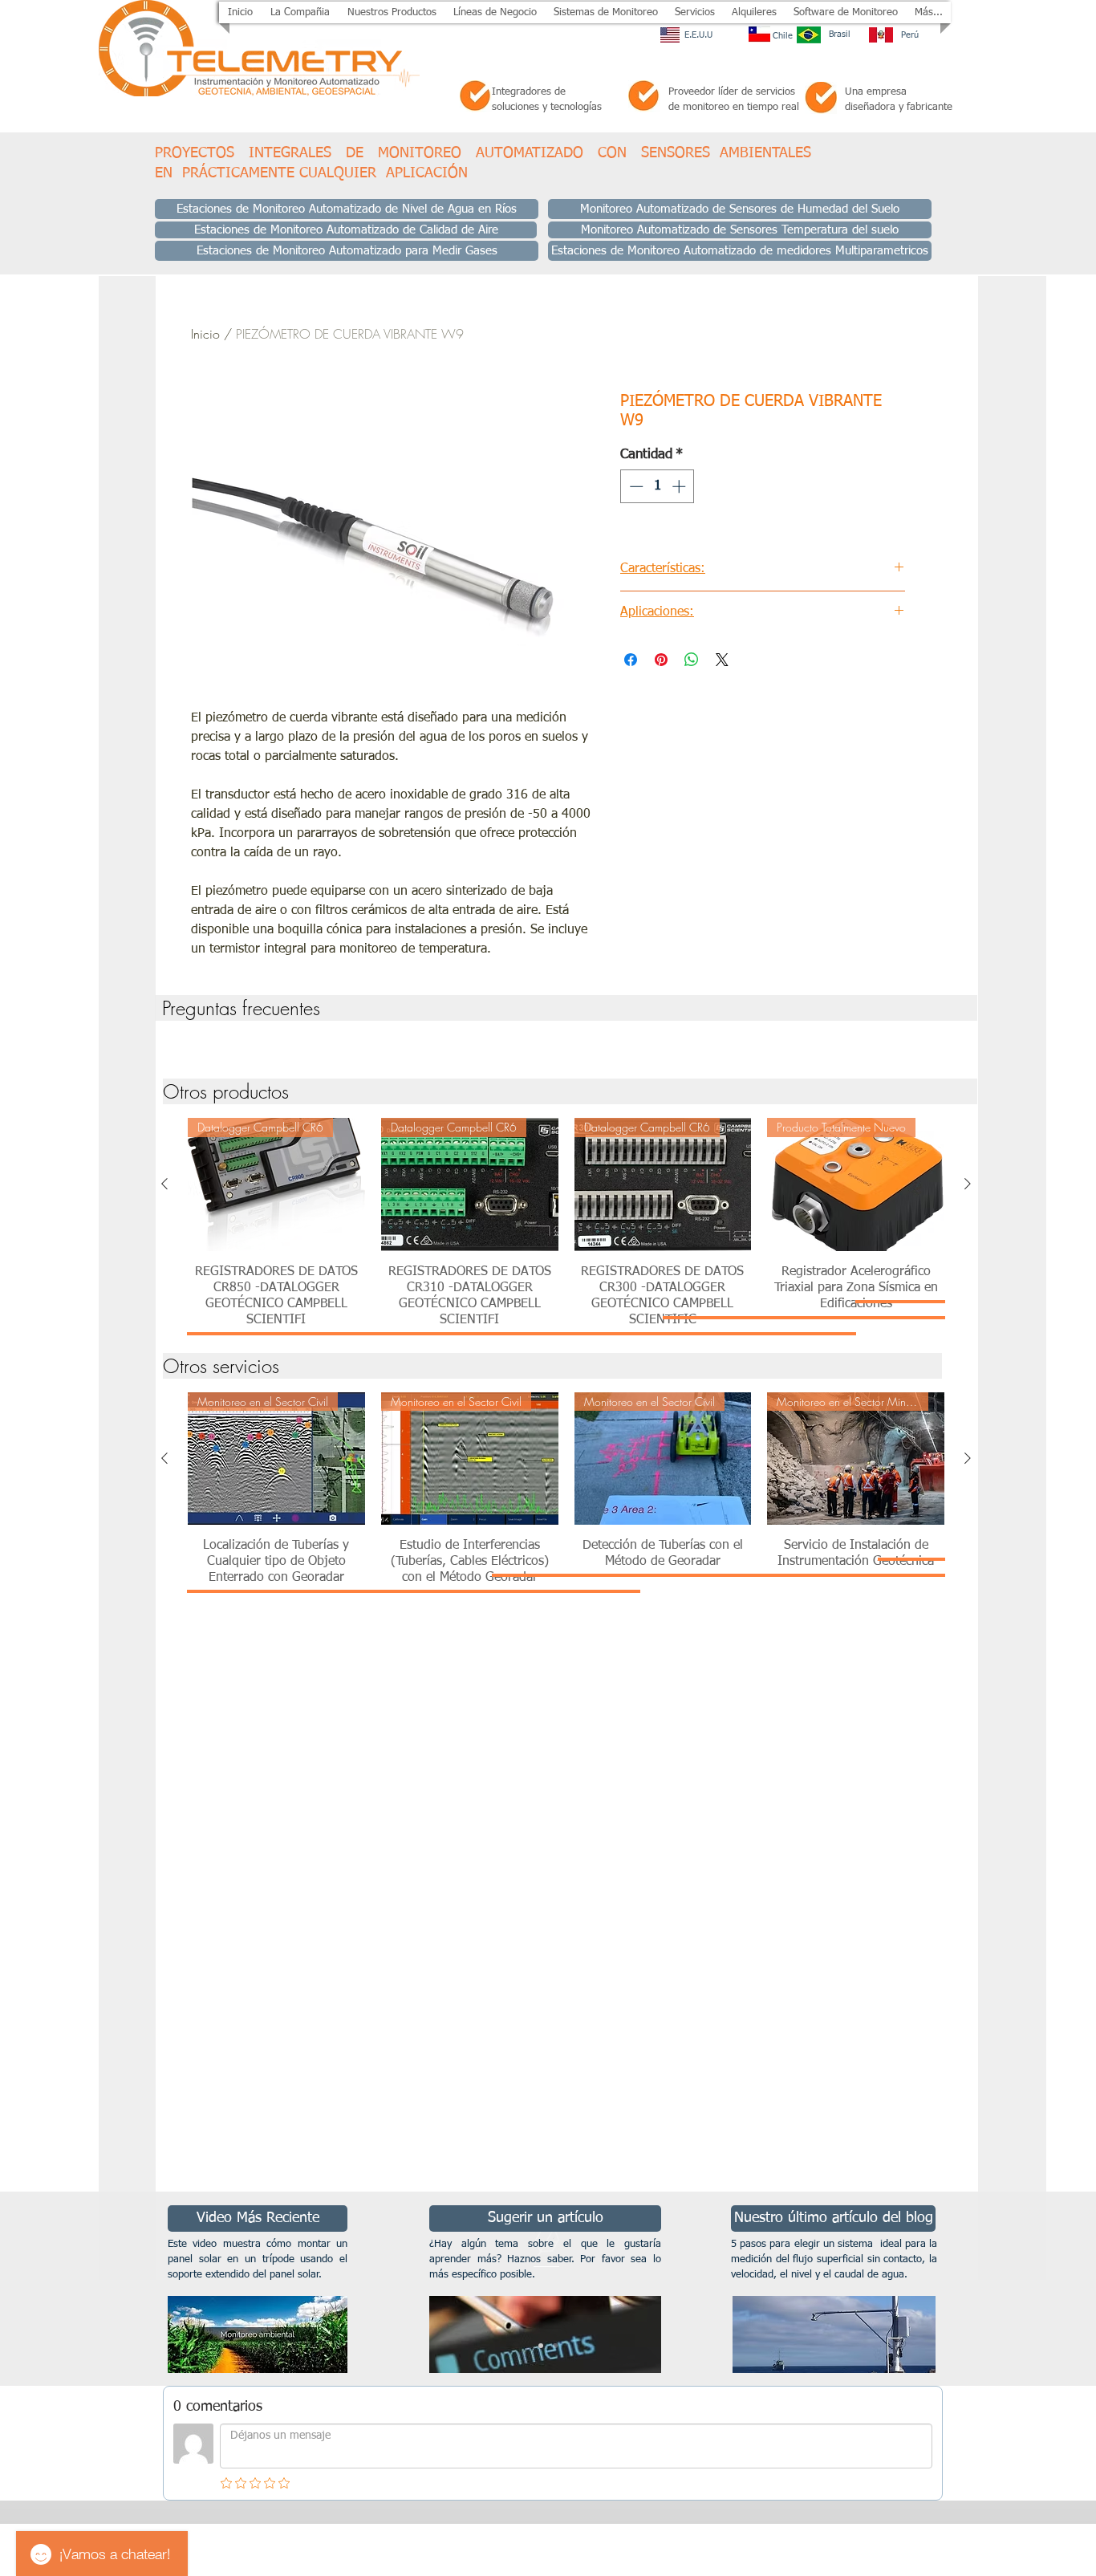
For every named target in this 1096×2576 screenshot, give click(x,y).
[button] (392, 12)
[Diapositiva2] (555, 2346)
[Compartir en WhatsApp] (692, 660)
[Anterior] (164, 1184)
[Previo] (90, 2289)
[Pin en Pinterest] (661, 660)
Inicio (205, 334)
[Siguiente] (968, 1184)
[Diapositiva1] (541, 2346)
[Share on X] (722, 660)
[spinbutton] (658, 486)
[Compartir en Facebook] (631, 660)
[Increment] (680, 486)
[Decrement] (635, 486)
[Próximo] (1006, 2289)
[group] (566, 1045)
